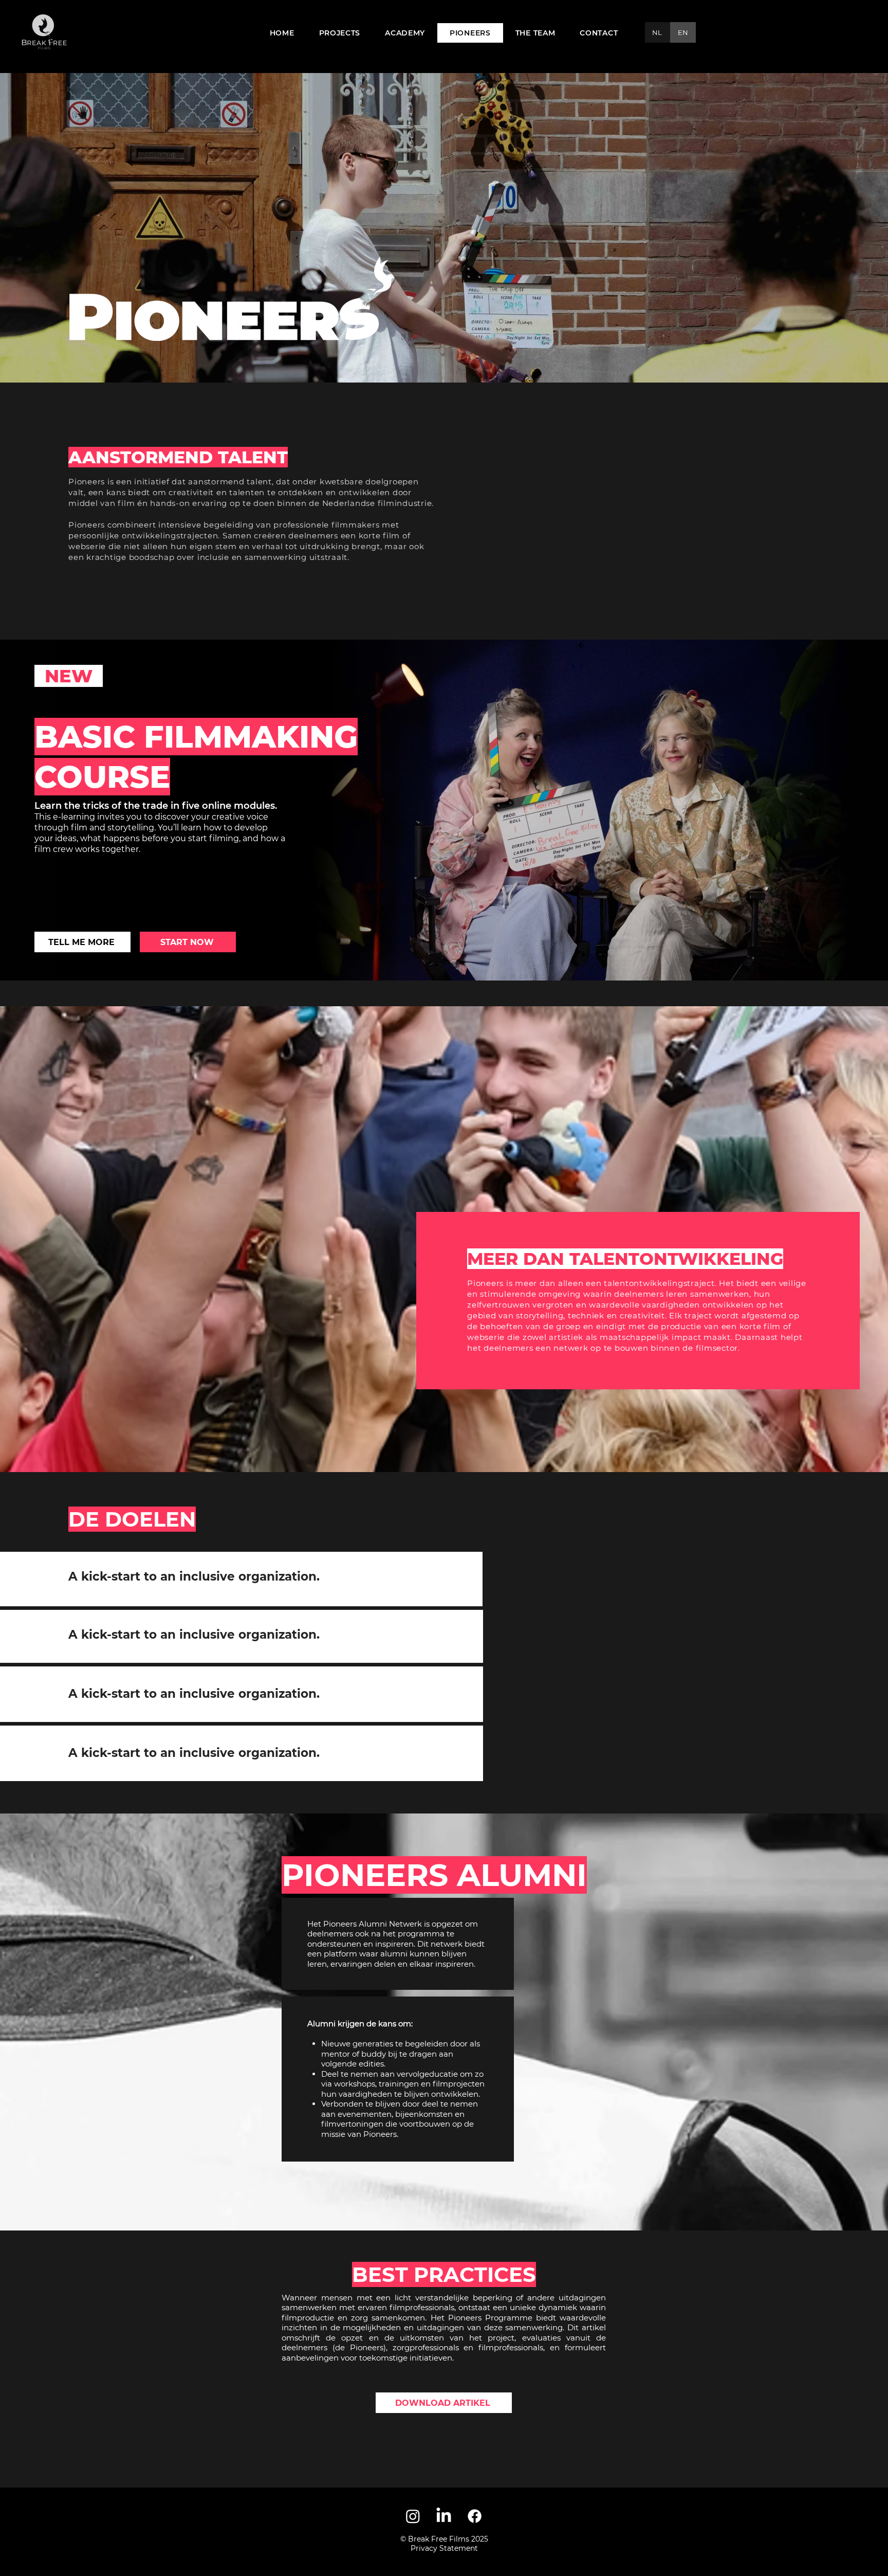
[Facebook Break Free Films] (475, 2516)
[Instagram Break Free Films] (413, 2516)
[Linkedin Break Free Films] (444, 2516)
